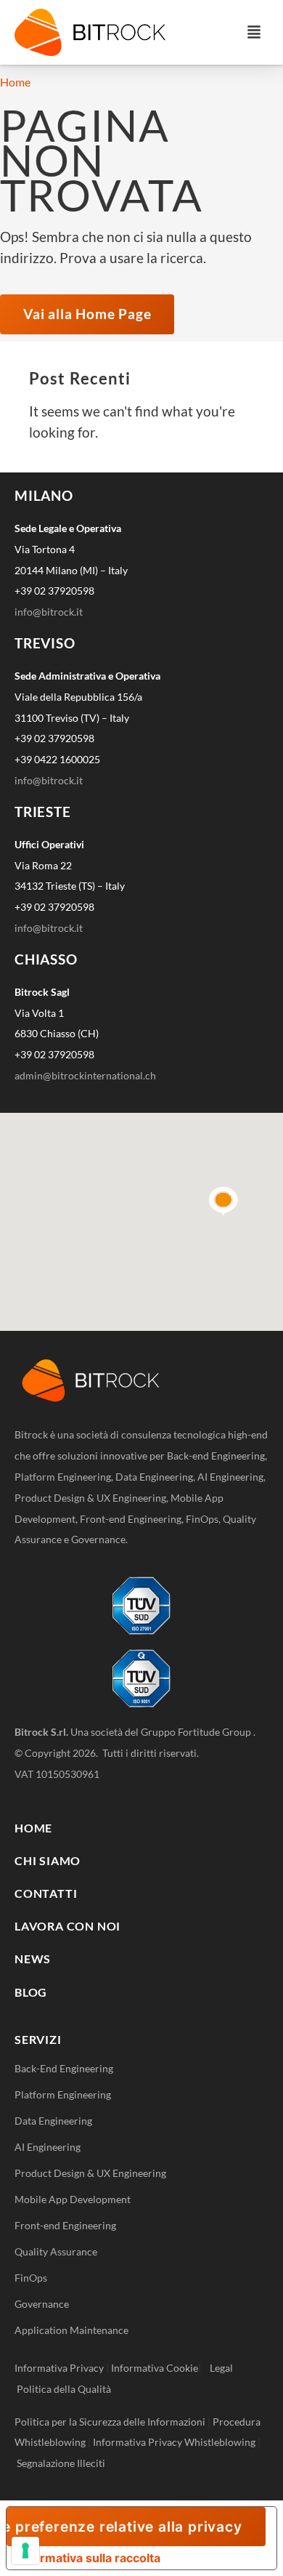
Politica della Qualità (64, 2389)
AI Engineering (48, 2147)
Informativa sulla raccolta (89, 2558)
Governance (42, 2304)
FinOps (31, 2278)
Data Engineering (53, 2121)
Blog (31, 1992)
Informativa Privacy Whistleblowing (174, 2442)
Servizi (38, 2039)
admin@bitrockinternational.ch (85, 1075)
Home (15, 82)
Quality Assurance (56, 2251)
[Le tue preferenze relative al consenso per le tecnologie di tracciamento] (25, 2551)
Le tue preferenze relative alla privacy (124, 2527)
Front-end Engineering (65, 2225)
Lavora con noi (67, 1926)
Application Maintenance (71, 2330)
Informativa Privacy (59, 2368)
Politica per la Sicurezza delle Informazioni (110, 2422)
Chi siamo (48, 1860)
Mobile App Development (73, 2199)
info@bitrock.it (49, 612)
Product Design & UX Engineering (90, 2173)
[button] (254, 32)
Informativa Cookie (155, 2368)
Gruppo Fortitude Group (197, 1732)
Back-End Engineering (64, 2068)
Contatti (46, 1893)
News (33, 1959)
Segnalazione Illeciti (61, 2463)
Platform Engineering (63, 2094)
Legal (225, 2368)
